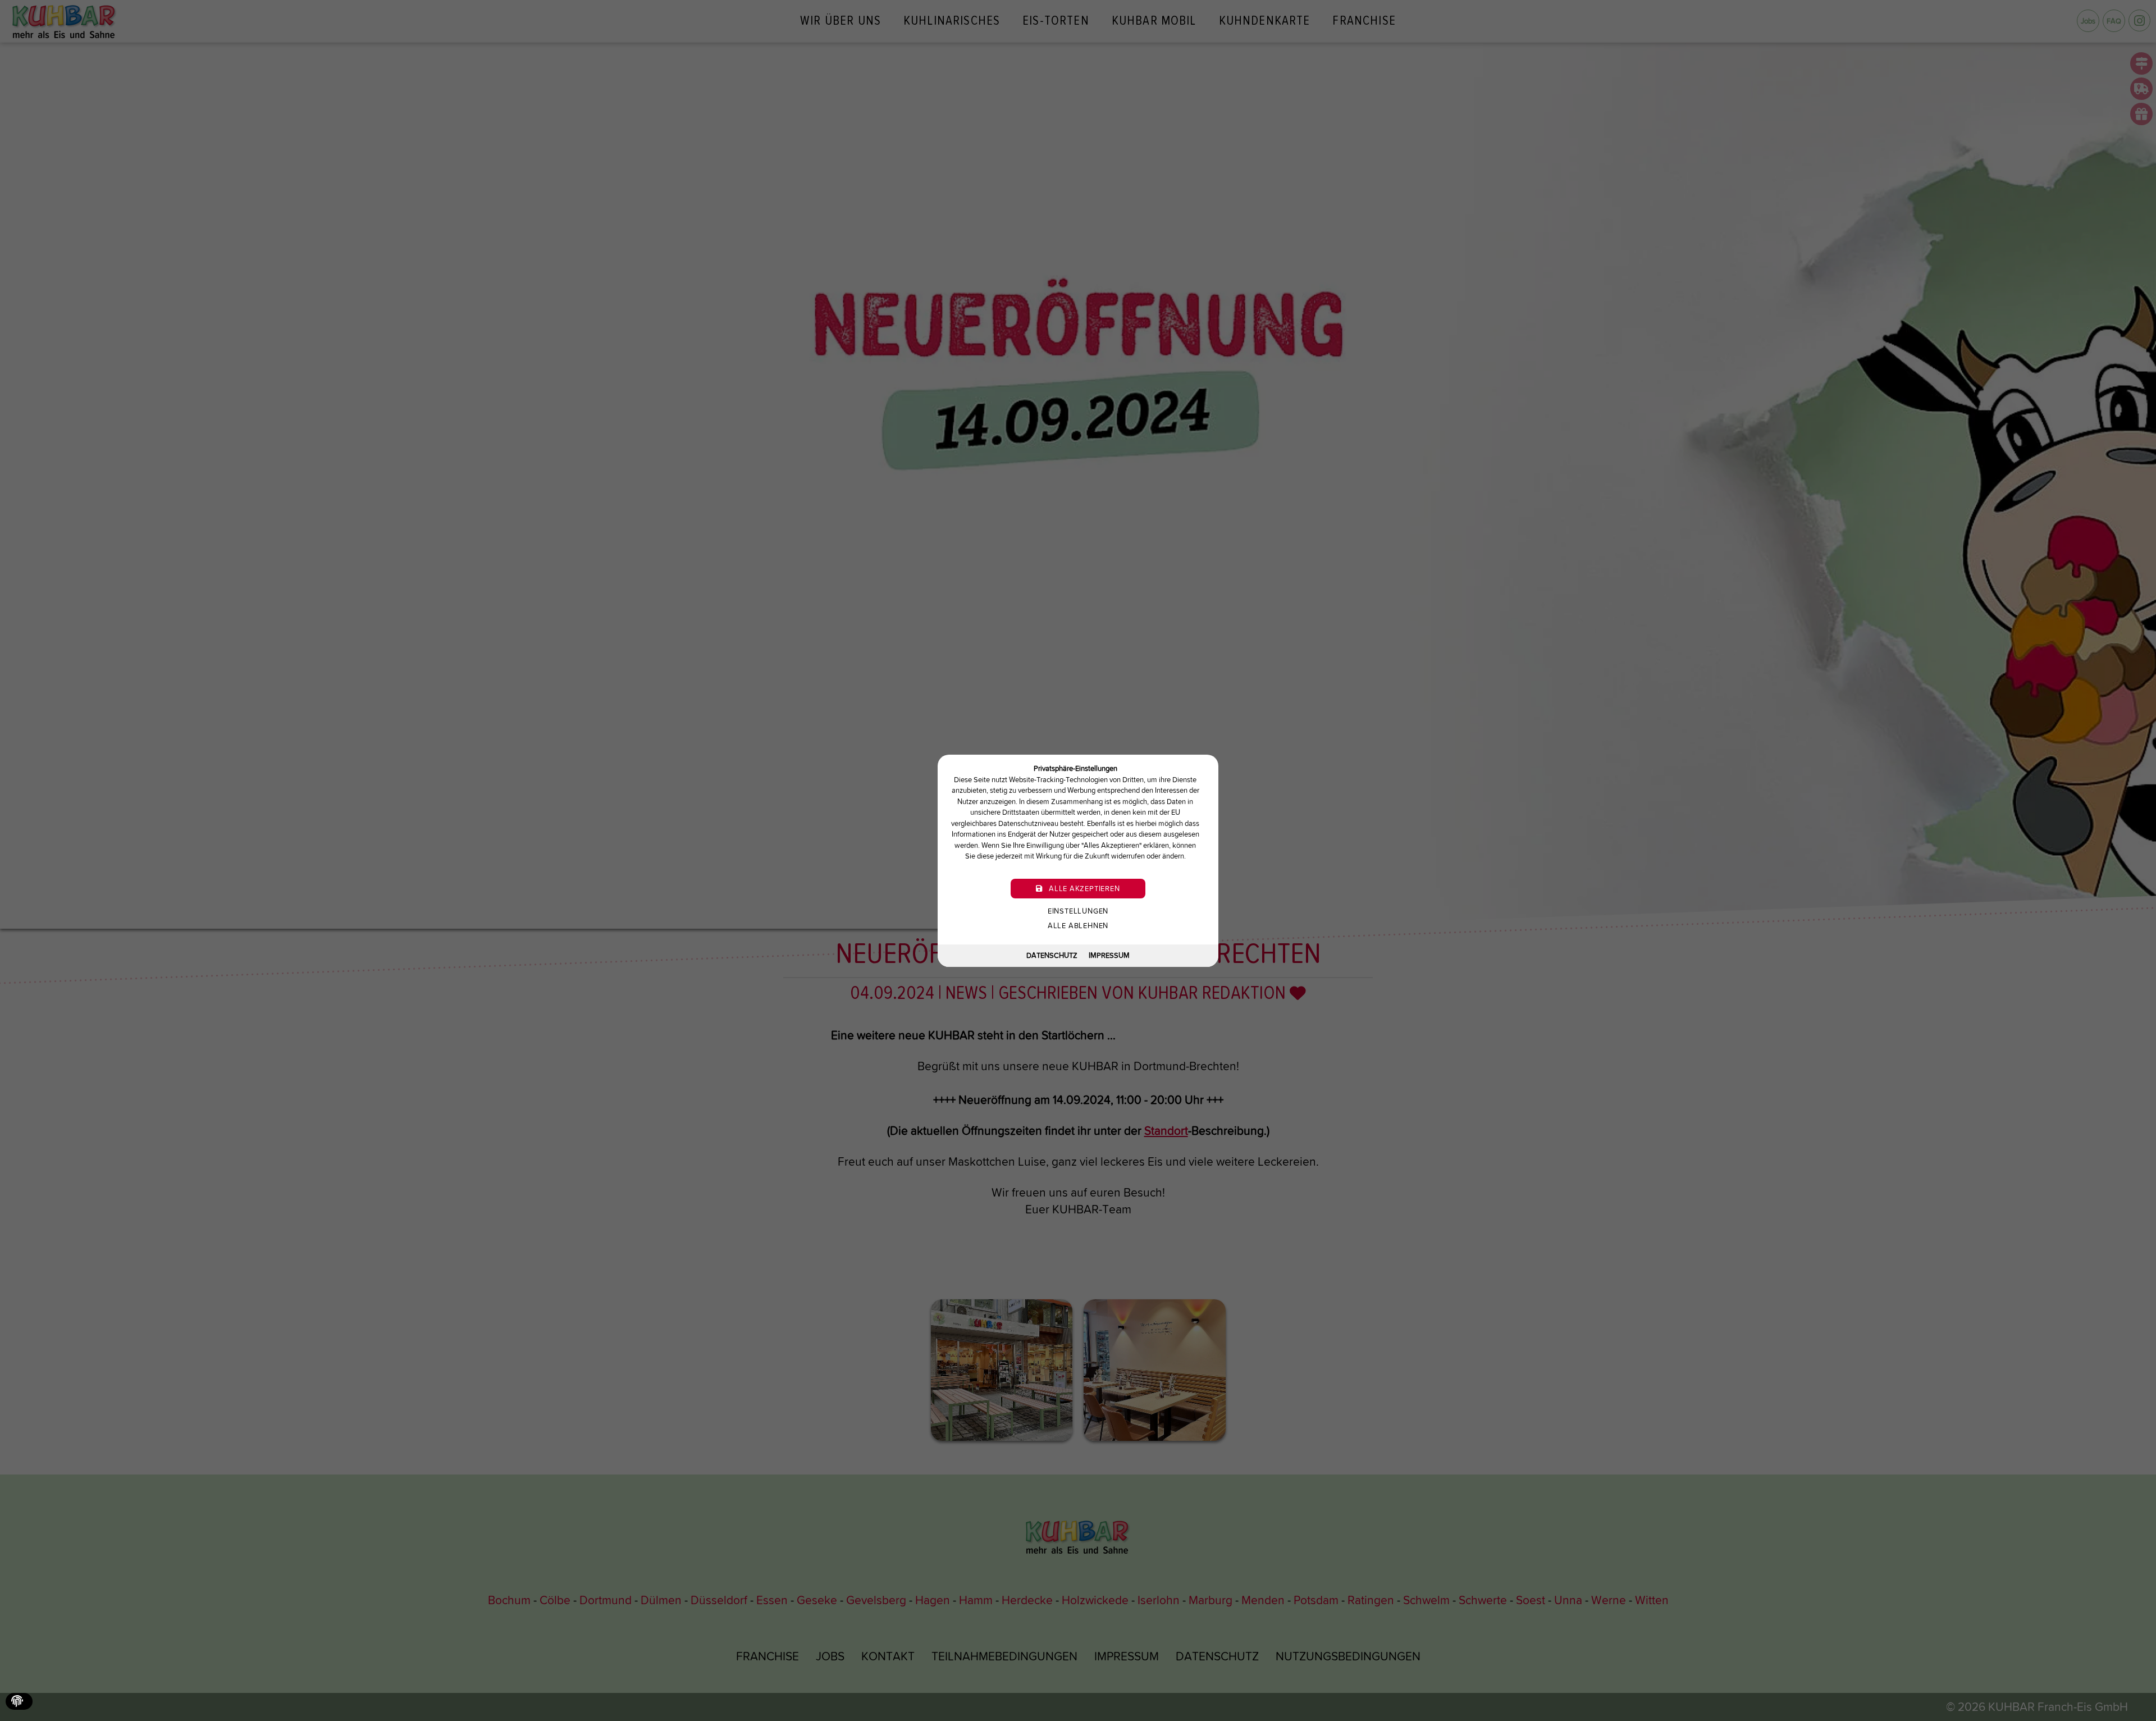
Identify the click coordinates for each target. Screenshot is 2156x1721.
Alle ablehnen (1078, 925)
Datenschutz (1052, 955)
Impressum (1109, 955)
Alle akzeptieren (1083, 888)
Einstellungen (1078, 910)
